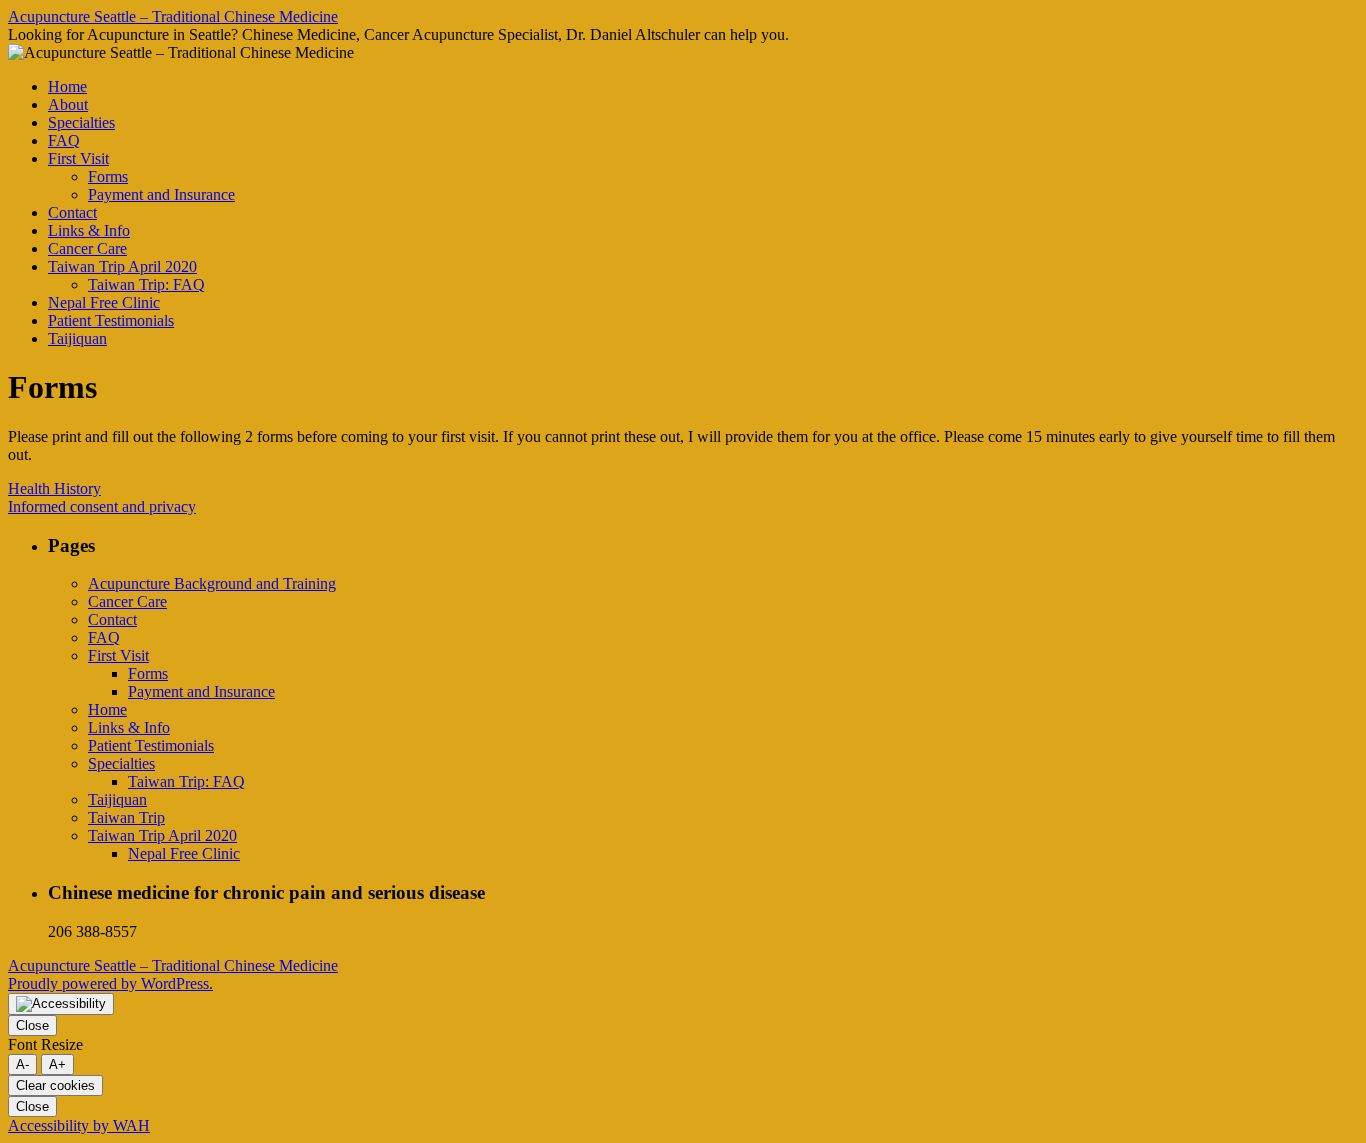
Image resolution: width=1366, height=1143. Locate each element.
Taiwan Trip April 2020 (122, 266)
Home (67, 86)
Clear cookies (55, 1085)
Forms (108, 176)
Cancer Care (87, 248)
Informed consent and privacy (102, 506)
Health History (54, 488)
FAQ (64, 140)
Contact (72, 212)
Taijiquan (77, 338)
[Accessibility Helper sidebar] (61, 1004)
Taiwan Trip (126, 817)
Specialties (81, 122)
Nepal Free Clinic (104, 302)
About (68, 104)
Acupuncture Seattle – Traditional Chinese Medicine (173, 16)
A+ (57, 1064)
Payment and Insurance (161, 194)
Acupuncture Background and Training (212, 583)
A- (22, 1064)
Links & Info (89, 230)
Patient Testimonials (111, 320)
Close (32, 1025)
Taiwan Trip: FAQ (146, 284)
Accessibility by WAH (79, 1125)
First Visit (78, 158)
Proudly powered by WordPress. (110, 983)
